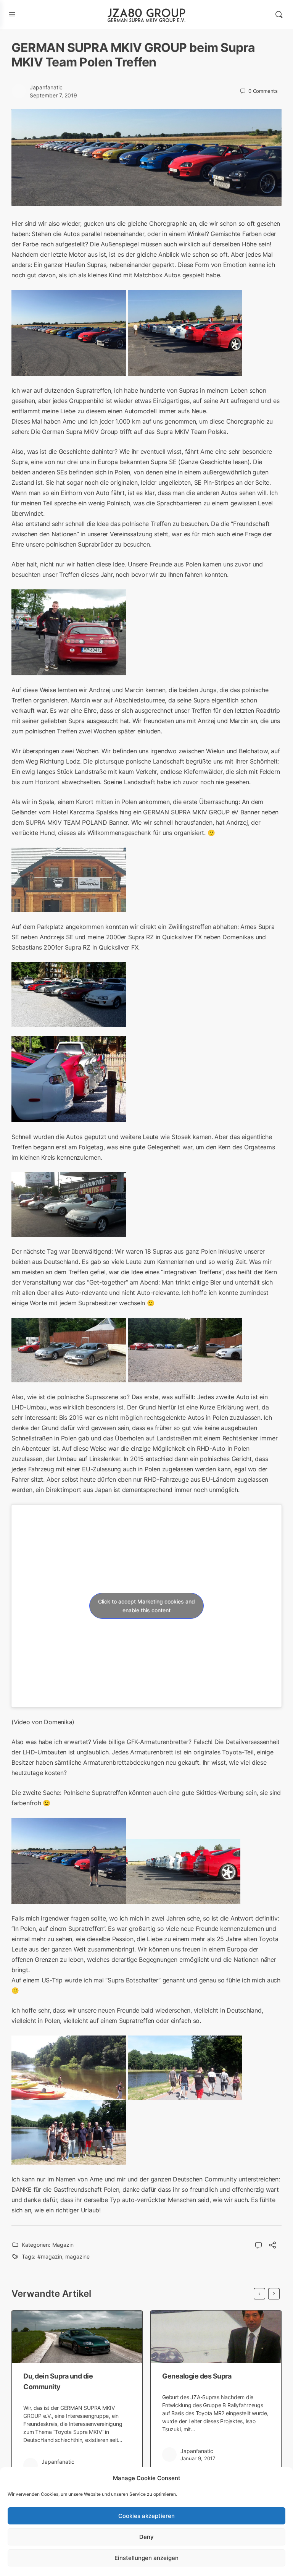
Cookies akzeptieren (146, 2516)
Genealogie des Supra (197, 2376)
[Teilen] (272, 2246)
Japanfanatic (46, 87)
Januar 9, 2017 (198, 2458)
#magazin (50, 2256)
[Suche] (279, 15)
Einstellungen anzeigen (146, 2558)
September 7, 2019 (53, 95)
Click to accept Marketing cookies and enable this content (146, 1606)
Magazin (63, 2245)
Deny (146, 2537)
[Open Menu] (12, 14)
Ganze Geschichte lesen (214, 462)
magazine (77, 2256)
